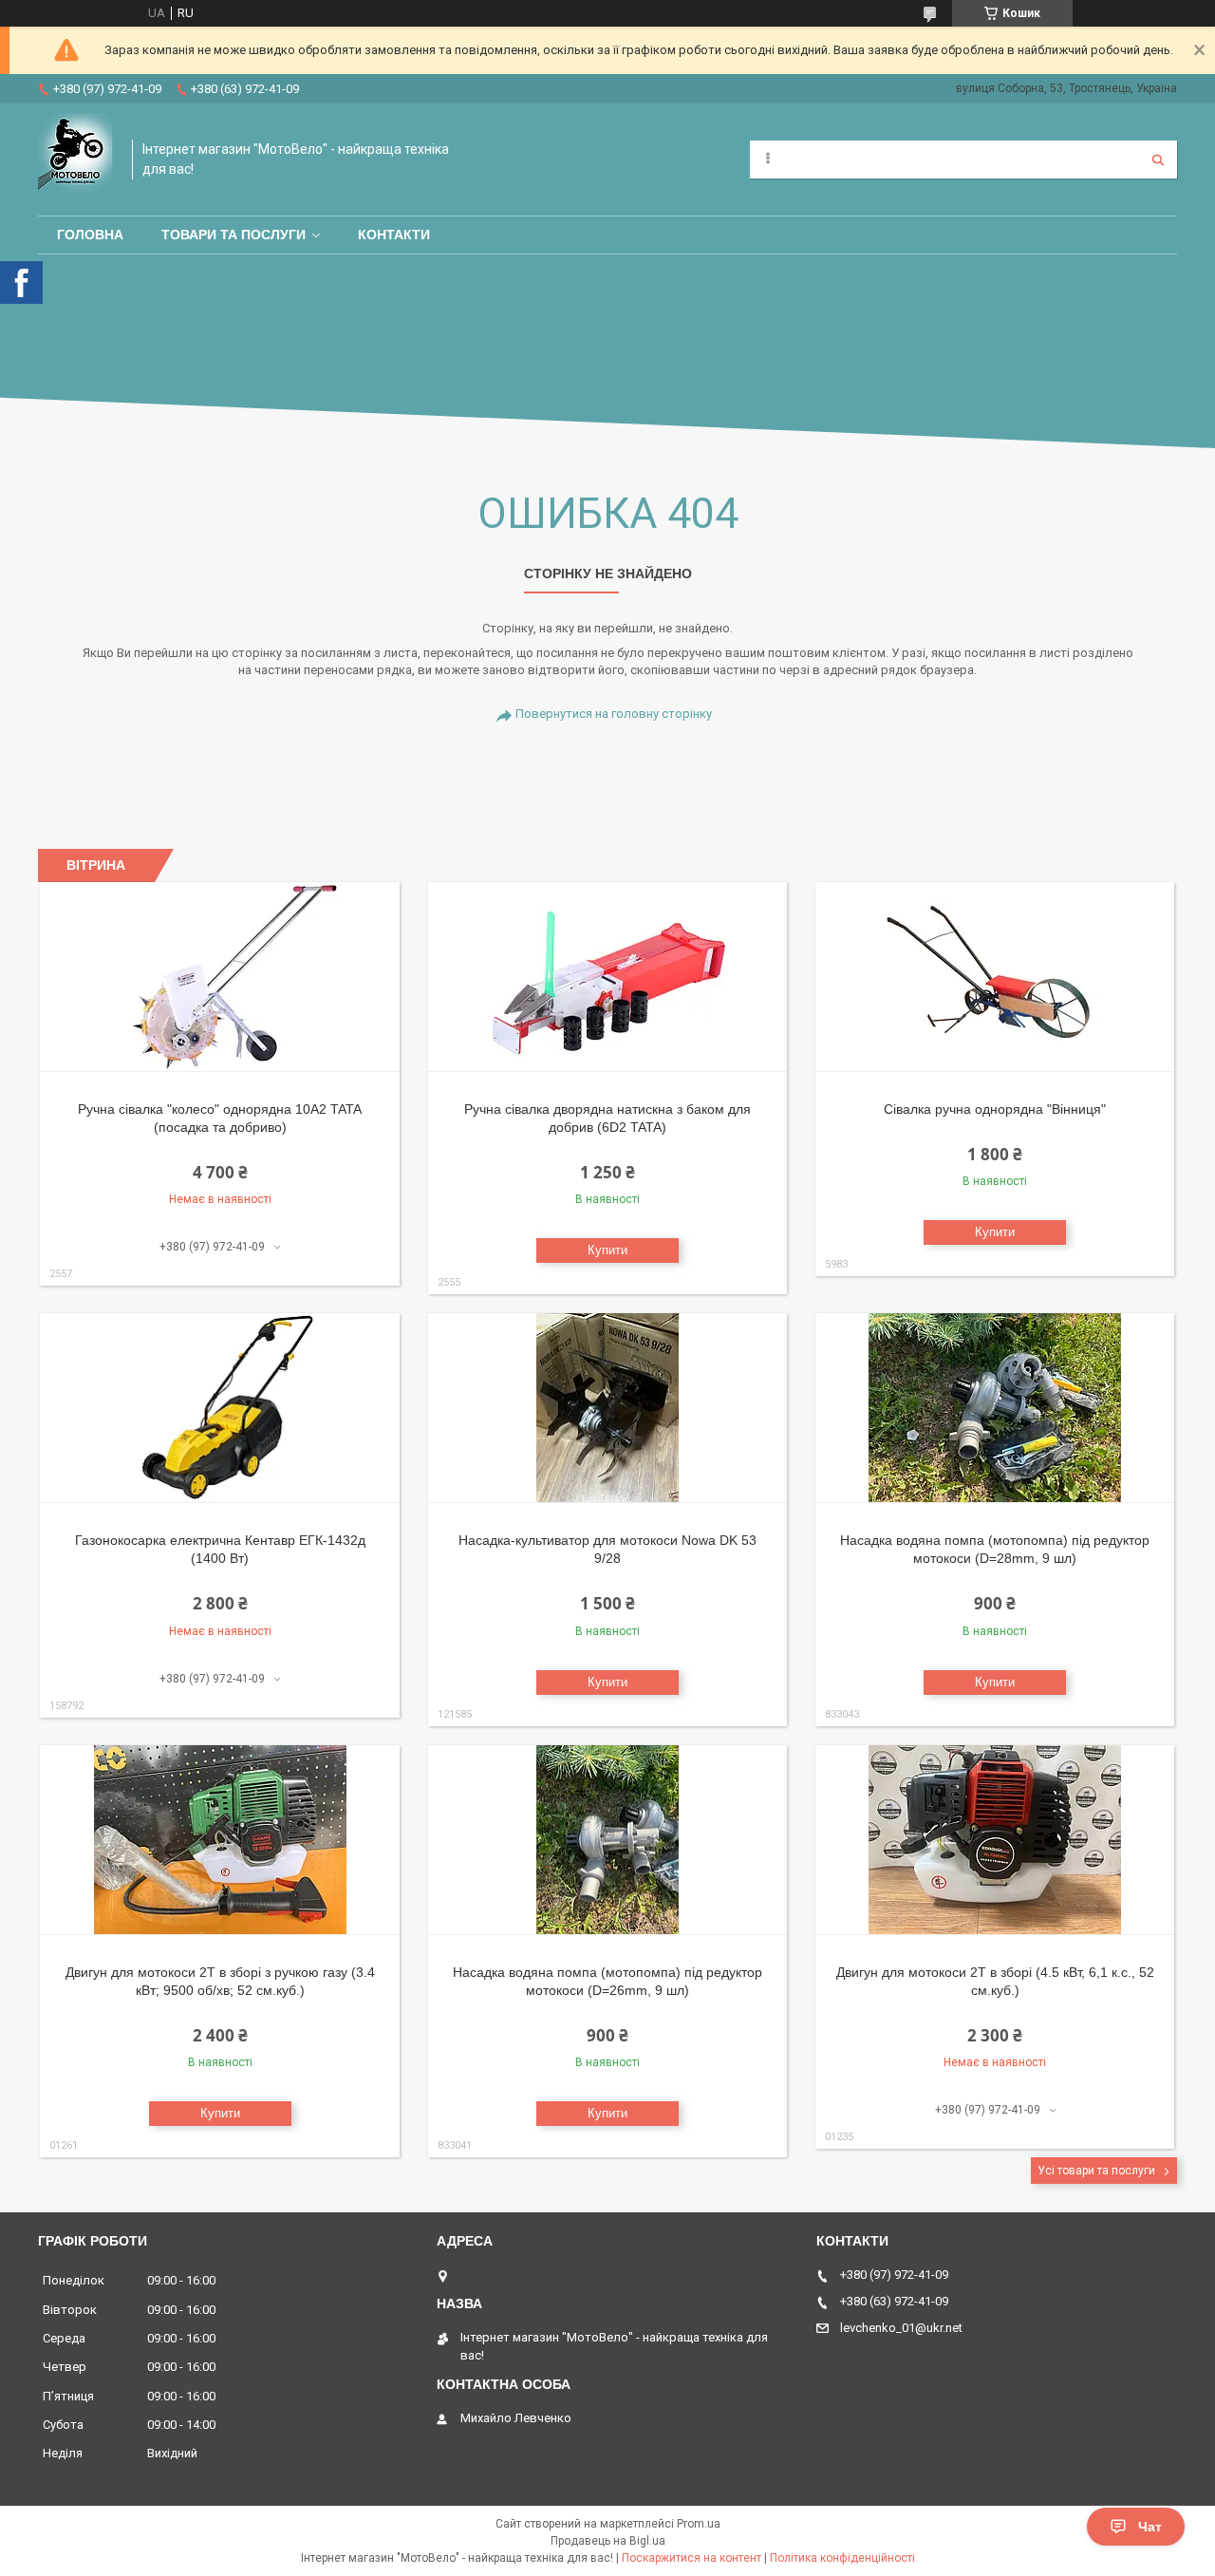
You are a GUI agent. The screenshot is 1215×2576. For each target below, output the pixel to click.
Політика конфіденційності (842, 2558)
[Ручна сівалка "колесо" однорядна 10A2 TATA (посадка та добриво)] (220, 977)
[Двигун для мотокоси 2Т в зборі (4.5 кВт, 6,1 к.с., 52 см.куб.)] (995, 1840)
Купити (607, 1250)
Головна (90, 235)
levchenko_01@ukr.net (901, 2328)
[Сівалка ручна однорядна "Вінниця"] (995, 977)
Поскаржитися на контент (692, 2558)
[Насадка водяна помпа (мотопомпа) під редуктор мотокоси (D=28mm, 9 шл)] (995, 1408)
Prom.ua (699, 2524)
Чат (1150, 2527)
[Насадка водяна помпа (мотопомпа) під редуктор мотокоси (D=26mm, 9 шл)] (608, 1840)
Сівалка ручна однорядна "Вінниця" (995, 1109)
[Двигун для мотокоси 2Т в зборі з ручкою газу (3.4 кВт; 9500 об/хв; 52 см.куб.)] (220, 1840)
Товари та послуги (234, 235)
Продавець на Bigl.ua (608, 2541)
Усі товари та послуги (1096, 2171)
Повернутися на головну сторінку (614, 714)
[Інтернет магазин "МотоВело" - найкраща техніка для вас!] (75, 160)
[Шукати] (1158, 160)
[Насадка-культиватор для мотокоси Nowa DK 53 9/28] (608, 1408)
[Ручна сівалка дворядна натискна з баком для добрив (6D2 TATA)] (608, 977)
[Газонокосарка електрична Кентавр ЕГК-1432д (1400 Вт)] (220, 1408)
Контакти (394, 235)
